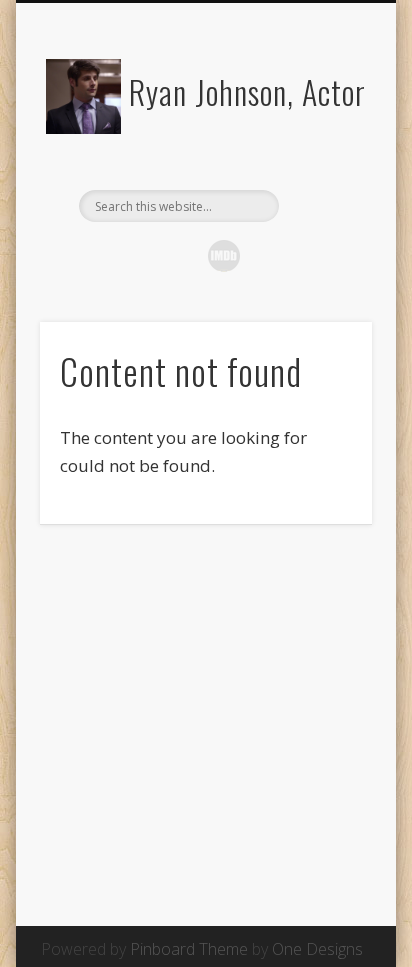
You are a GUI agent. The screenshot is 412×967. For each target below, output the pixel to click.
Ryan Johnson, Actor (247, 91)
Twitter (140, 256)
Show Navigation (323, 179)
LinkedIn (266, 256)
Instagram (182, 256)
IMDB (224, 256)
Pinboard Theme (189, 949)
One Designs (317, 949)
